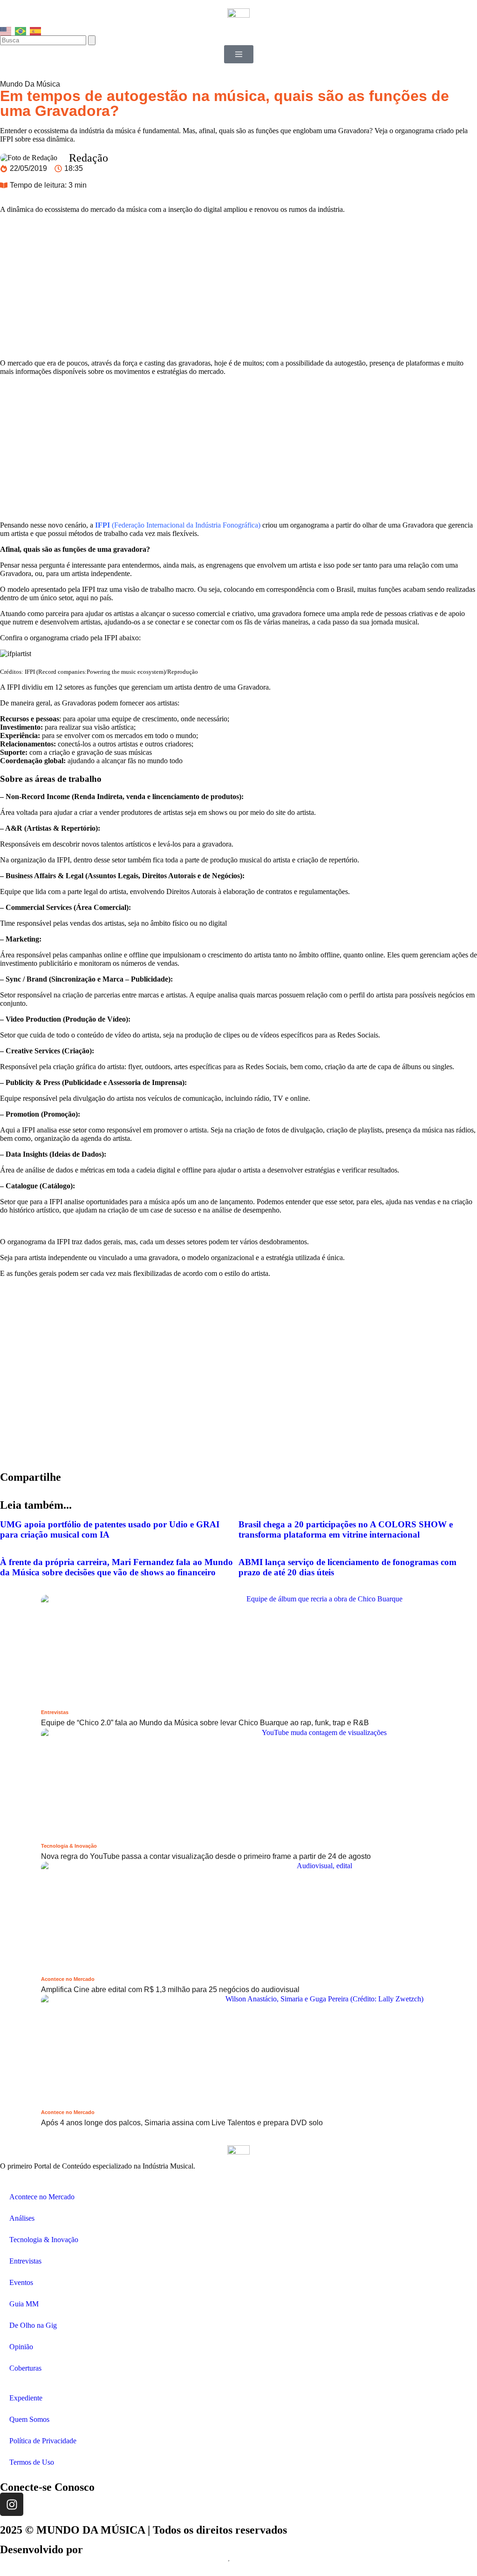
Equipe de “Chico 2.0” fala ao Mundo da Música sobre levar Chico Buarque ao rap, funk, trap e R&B (205, 1723)
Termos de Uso (32, 2462)
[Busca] (44, 40)
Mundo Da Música (30, 84)
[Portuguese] (21, 30)
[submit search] (92, 40)
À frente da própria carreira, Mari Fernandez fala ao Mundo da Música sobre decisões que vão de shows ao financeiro (116, 1567)
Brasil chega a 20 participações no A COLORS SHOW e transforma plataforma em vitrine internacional (346, 1529)
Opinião (21, 2347)
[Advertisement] (238, 286)
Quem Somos (29, 2419)
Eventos (21, 2282)
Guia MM (24, 2304)
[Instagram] (12, 2504)
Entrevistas (55, 1712)
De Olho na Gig (33, 2325)
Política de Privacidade (43, 2441)
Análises (22, 2218)
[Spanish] (36, 30)
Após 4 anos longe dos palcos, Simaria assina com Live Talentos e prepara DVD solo (182, 2123)
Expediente (26, 2398)
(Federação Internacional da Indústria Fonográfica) (178, 525)
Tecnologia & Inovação (69, 1846)
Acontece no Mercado (68, 1979)
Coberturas (25, 2368)
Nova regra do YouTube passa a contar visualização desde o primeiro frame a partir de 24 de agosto (206, 1856)
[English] (6, 30)
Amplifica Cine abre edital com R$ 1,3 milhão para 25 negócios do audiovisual (170, 1990)
